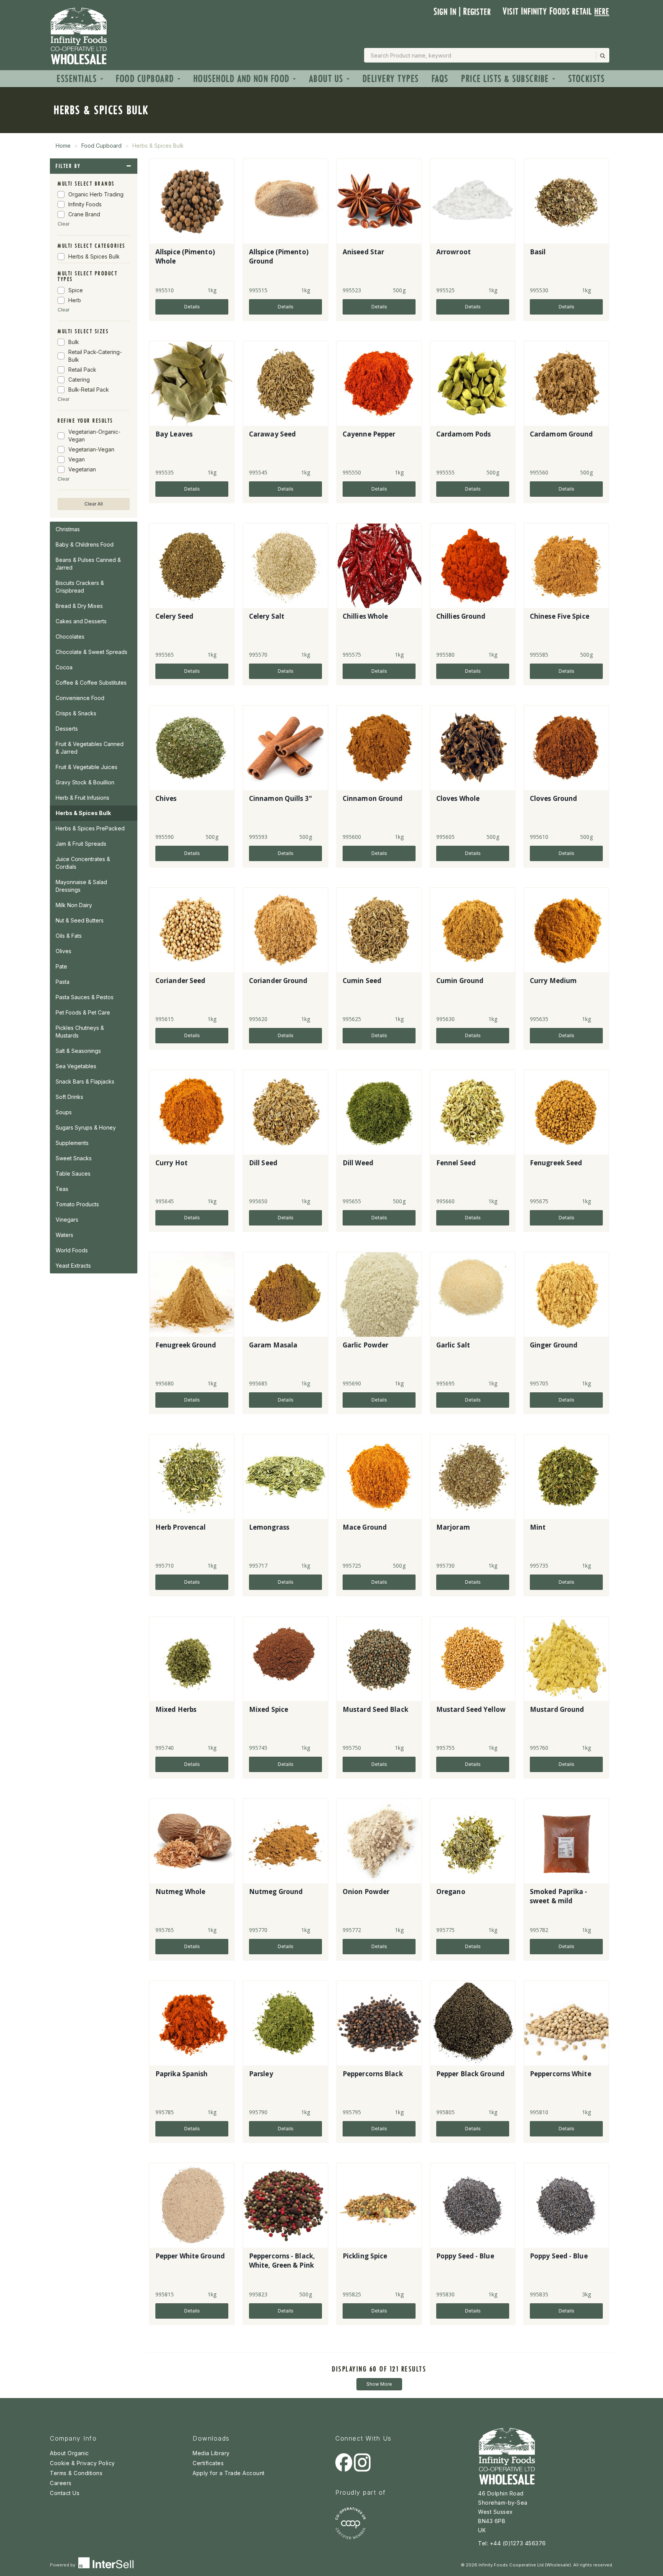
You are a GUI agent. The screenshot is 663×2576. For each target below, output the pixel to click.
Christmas (68, 529)
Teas (62, 1189)
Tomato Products (77, 1204)
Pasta (63, 982)
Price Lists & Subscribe (506, 79)
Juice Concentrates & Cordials (83, 863)
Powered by (63, 2565)
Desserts (67, 729)
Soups (64, 1112)
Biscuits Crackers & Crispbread (80, 587)
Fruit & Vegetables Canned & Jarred (90, 748)
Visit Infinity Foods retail (556, 11)
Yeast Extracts (73, 1266)
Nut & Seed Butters (80, 920)
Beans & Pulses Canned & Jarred (88, 564)
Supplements (72, 1143)
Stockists (587, 79)
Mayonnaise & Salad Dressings (81, 886)
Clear (63, 224)
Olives (63, 951)
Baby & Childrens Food (85, 544)
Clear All (94, 504)
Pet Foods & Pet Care (83, 1012)
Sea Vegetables (76, 1066)
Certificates (208, 2463)
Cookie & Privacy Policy (82, 2463)
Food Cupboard (146, 79)
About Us (327, 79)
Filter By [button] (68, 166)
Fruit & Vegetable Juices (87, 767)
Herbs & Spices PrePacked (90, 828)
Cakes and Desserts (81, 621)
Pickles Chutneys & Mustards (80, 1032)
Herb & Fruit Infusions (82, 798)
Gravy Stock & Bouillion (85, 782)
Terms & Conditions (76, 2473)
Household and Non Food (243, 79)
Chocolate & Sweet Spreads (92, 652)
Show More (379, 2384)
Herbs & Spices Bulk (83, 813)
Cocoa (64, 667)
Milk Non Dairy (74, 905)
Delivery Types (391, 79)
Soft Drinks (69, 1097)
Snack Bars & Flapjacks (85, 1081)
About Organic (69, 2453)
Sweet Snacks (74, 1158)
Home (63, 146)
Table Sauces (73, 1174)
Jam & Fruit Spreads (81, 844)
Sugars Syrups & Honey (86, 1127)
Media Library (211, 2453)
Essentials (78, 79)
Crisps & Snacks (76, 713)
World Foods (72, 1250)
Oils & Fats (69, 936)
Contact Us (65, 2493)
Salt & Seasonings (78, 1051)
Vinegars (67, 1220)
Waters (64, 1235)
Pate (61, 966)
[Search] (602, 56)
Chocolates (70, 637)
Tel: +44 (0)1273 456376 (512, 2543)
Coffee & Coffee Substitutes (91, 683)
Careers (61, 2483)
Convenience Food (80, 698)
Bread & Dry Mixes (79, 606)
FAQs (440, 79)
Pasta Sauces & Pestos (85, 997)
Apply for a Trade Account (229, 2473)
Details (192, 307)
